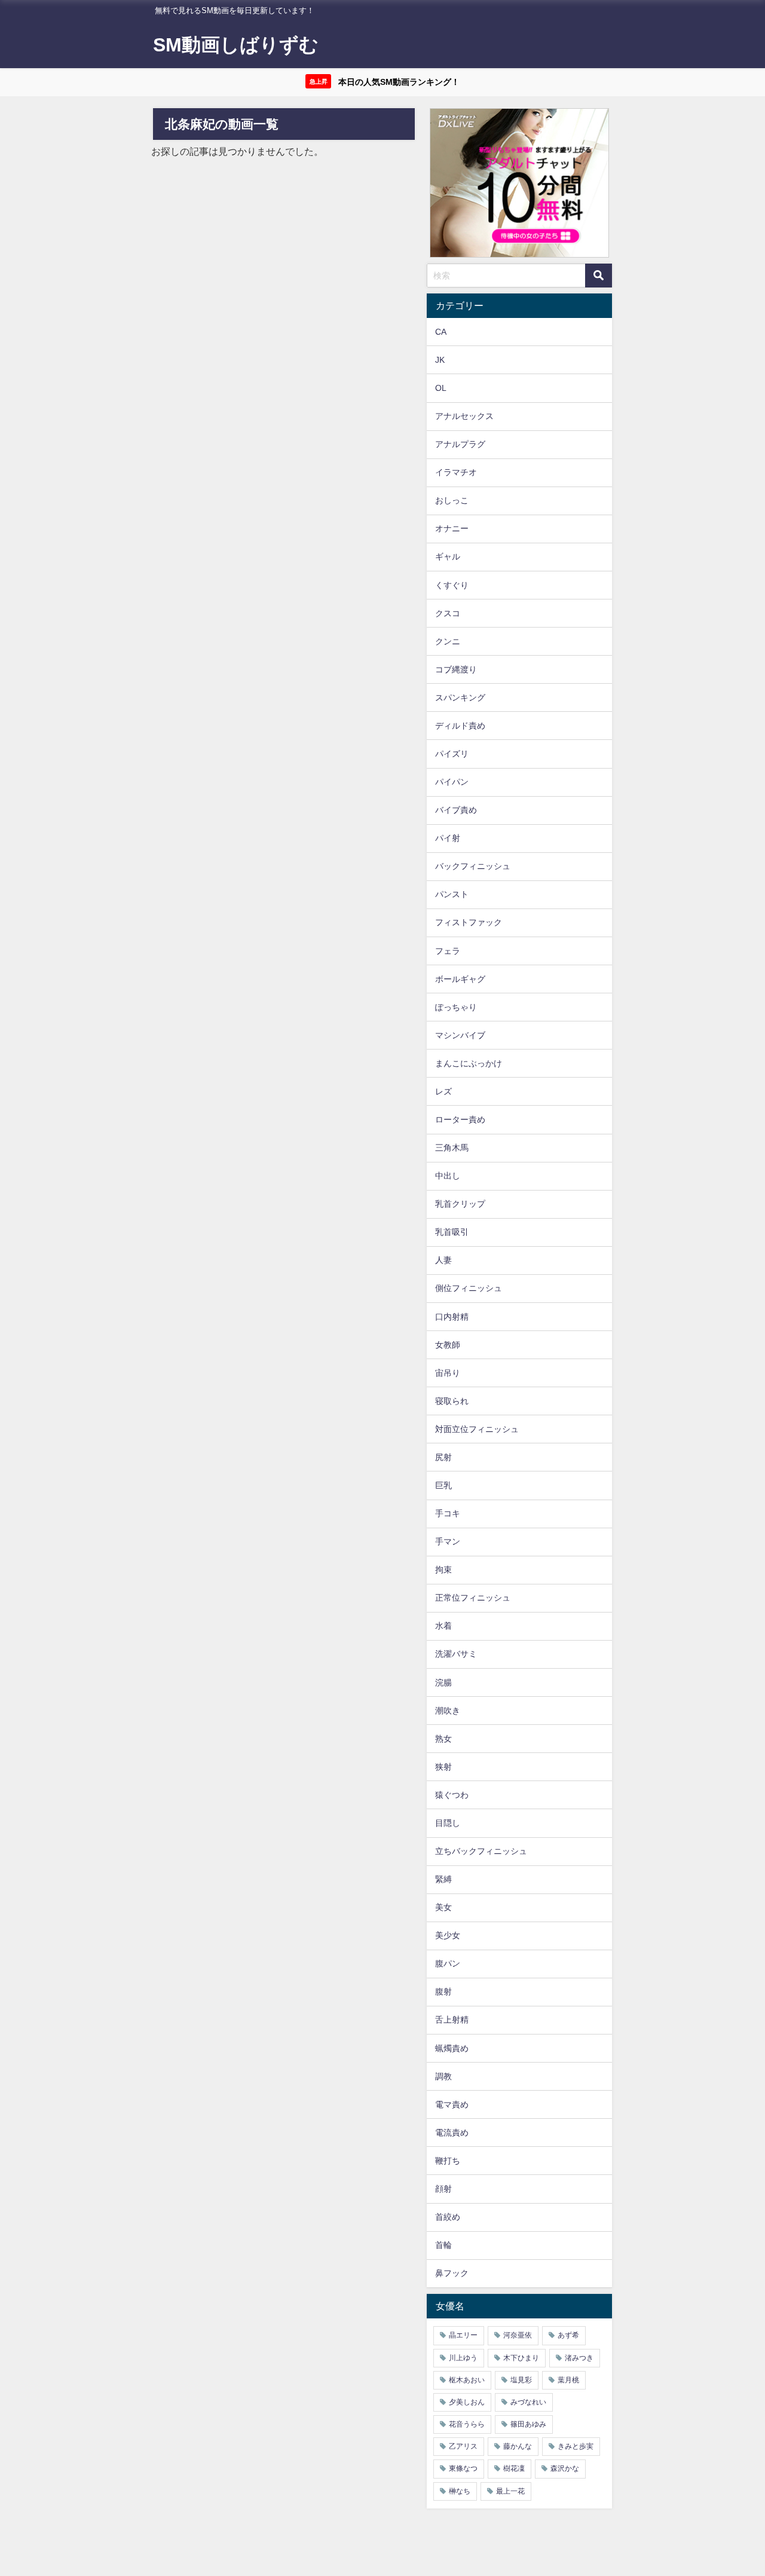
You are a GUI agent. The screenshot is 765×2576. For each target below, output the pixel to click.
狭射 (443, 1767)
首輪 (443, 2245)
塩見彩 (521, 2380)
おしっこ (452, 500)
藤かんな (518, 2446)
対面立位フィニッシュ (477, 1429)
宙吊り (448, 1373)
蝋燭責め (452, 2048)
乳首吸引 (452, 1232)
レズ (443, 1091)
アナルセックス (464, 416)
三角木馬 (452, 1148)
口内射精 (452, 1317)
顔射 (443, 2189)
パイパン (452, 782)
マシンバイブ (460, 1035)
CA (441, 332)
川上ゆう (463, 2358)
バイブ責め (456, 810)
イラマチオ (456, 472)
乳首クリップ (460, 1204)
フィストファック (469, 922)
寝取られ (452, 1401)
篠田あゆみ (528, 2424)
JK (440, 360)
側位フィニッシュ (469, 1288)
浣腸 (443, 1682)
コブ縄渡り (456, 669)
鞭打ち (448, 2161)
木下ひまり (521, 2358)
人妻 (443, 1260)
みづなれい (528, 2402)
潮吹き (448, 1711)
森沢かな (565, 2468)
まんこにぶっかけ (469, 1063)
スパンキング (460, 697)
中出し (448, 1176)
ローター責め (460, 1119)
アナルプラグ (460, 444)
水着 (443, 1626)
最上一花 (510, 2491)
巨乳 (443, 1485)
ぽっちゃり (456, 1007)
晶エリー (463, 2335)
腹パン (448, 1963)
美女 (443, 1907)
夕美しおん (467, 2402)
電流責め (452, 2133)
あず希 (568, 2335)
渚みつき (579, 2358)
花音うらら (467, 2424)
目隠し (448, 1823)
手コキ (448, 1513)
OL (441, 388)
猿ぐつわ (452, 1795)
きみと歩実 (576, 2446)
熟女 (443, 1739)
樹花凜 (514, 2468)
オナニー (452, 528)
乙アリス (463, 2446)
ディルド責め (460, 726)
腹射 (443, 1991)
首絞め (448, 2217)
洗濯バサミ (456, 1654)
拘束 (443, 1570)
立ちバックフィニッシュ (481, 1851)
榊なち (460, 2491)
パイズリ (452, 754)
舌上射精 (452, 2020)
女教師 (448, 1345)
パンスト (452, 894)
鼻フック (452, 2273)
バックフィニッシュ (473, 866)
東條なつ (463, 2468)
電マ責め (452, 2104)
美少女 (448, 1935)
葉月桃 (568, 2380)
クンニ (448, 641)
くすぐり (452, 585)
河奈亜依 (518, 2335)
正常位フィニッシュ (473, 1598)
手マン (448, 1541)
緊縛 (443, 1879)
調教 (443, 2076)
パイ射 (448, 838)
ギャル (448, 556)
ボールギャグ (460, 979)
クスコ (448, 613)
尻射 (443, 1457)
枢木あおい (467, 2380)
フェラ (448, 951)
